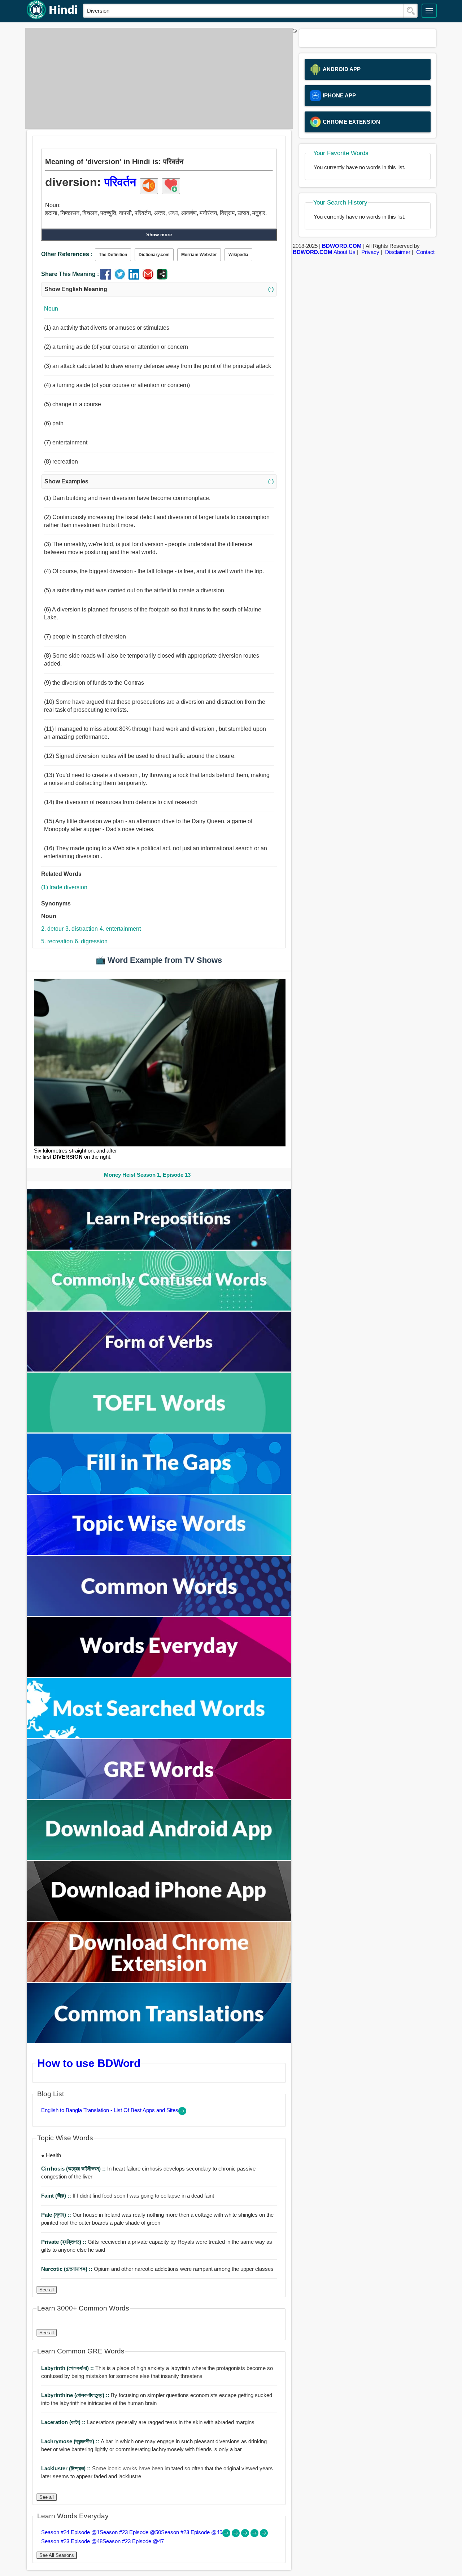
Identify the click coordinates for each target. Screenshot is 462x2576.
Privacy (370, 252)
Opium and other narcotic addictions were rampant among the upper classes (157, 2269)
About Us (345, 252)
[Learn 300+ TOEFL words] (159, 1430)
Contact (425, 252)
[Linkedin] (136, 278)
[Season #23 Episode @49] (246, 2535)
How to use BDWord (89, 2063)
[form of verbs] (159, 1370)
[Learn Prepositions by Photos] (159, 1248)
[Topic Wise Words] (159, 1553)
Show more (159, 235)
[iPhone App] (159, 1919)
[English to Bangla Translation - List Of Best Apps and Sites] (182, 2113)
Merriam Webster (199, 255)
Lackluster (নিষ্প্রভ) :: (67, 2468)
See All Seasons (57, 2555)
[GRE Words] (159, 1797)
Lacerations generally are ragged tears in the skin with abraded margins (148, 2422)
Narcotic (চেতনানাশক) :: (67, 2269)
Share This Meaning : (70, 274)
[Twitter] (121, 278)
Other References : (67, 254)
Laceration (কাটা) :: (64, 2422)
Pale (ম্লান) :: (57, 2215)
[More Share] (162, 278)
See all (47, 2290)
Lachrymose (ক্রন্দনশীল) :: (71, 2441)
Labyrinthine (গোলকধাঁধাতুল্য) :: (76, 2395)
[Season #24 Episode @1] (227, 2535)
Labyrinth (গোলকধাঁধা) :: (68, 2368)
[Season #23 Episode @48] (255, 2535)
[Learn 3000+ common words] (159, 1614)
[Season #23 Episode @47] (264, 2535)
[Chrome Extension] (159, 1980)
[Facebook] (107, 278)
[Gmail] (150, 278)
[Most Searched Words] (159, 1736)
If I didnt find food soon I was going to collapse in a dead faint (128, 2196)
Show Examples (159, 481)
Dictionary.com (154, 255)
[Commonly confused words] (159, 1309)
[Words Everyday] (159, 1675)
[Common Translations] (159, 2041)
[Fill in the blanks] (159, 1492)
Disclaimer (398, 252)
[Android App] (159, 1858)
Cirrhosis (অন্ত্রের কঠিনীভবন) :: (74, 2169)
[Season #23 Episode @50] (236, 2535)
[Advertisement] (157, 78)
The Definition (113, 255)
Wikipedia (238, 255)
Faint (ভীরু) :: (57, 2196)
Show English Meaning (159, 289)
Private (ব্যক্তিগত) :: (64, 2242)
